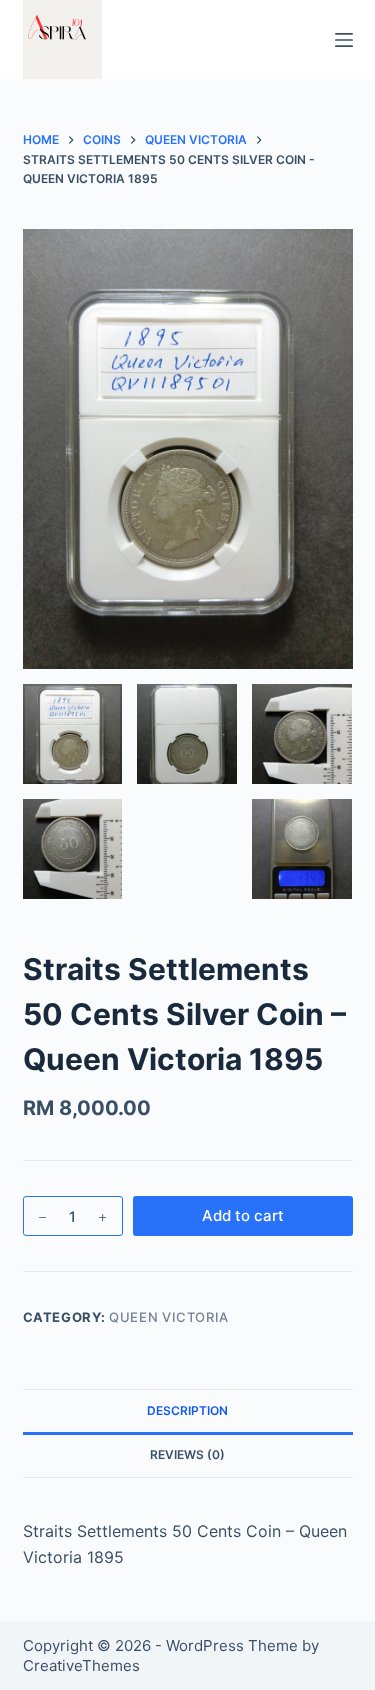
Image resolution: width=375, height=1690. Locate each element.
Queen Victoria (169, 1317)
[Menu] (344, 40)
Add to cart (243, 1215)
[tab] (188, 1411)
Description (187, 1410)
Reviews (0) (187, 1454)
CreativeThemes (81, 1665)
